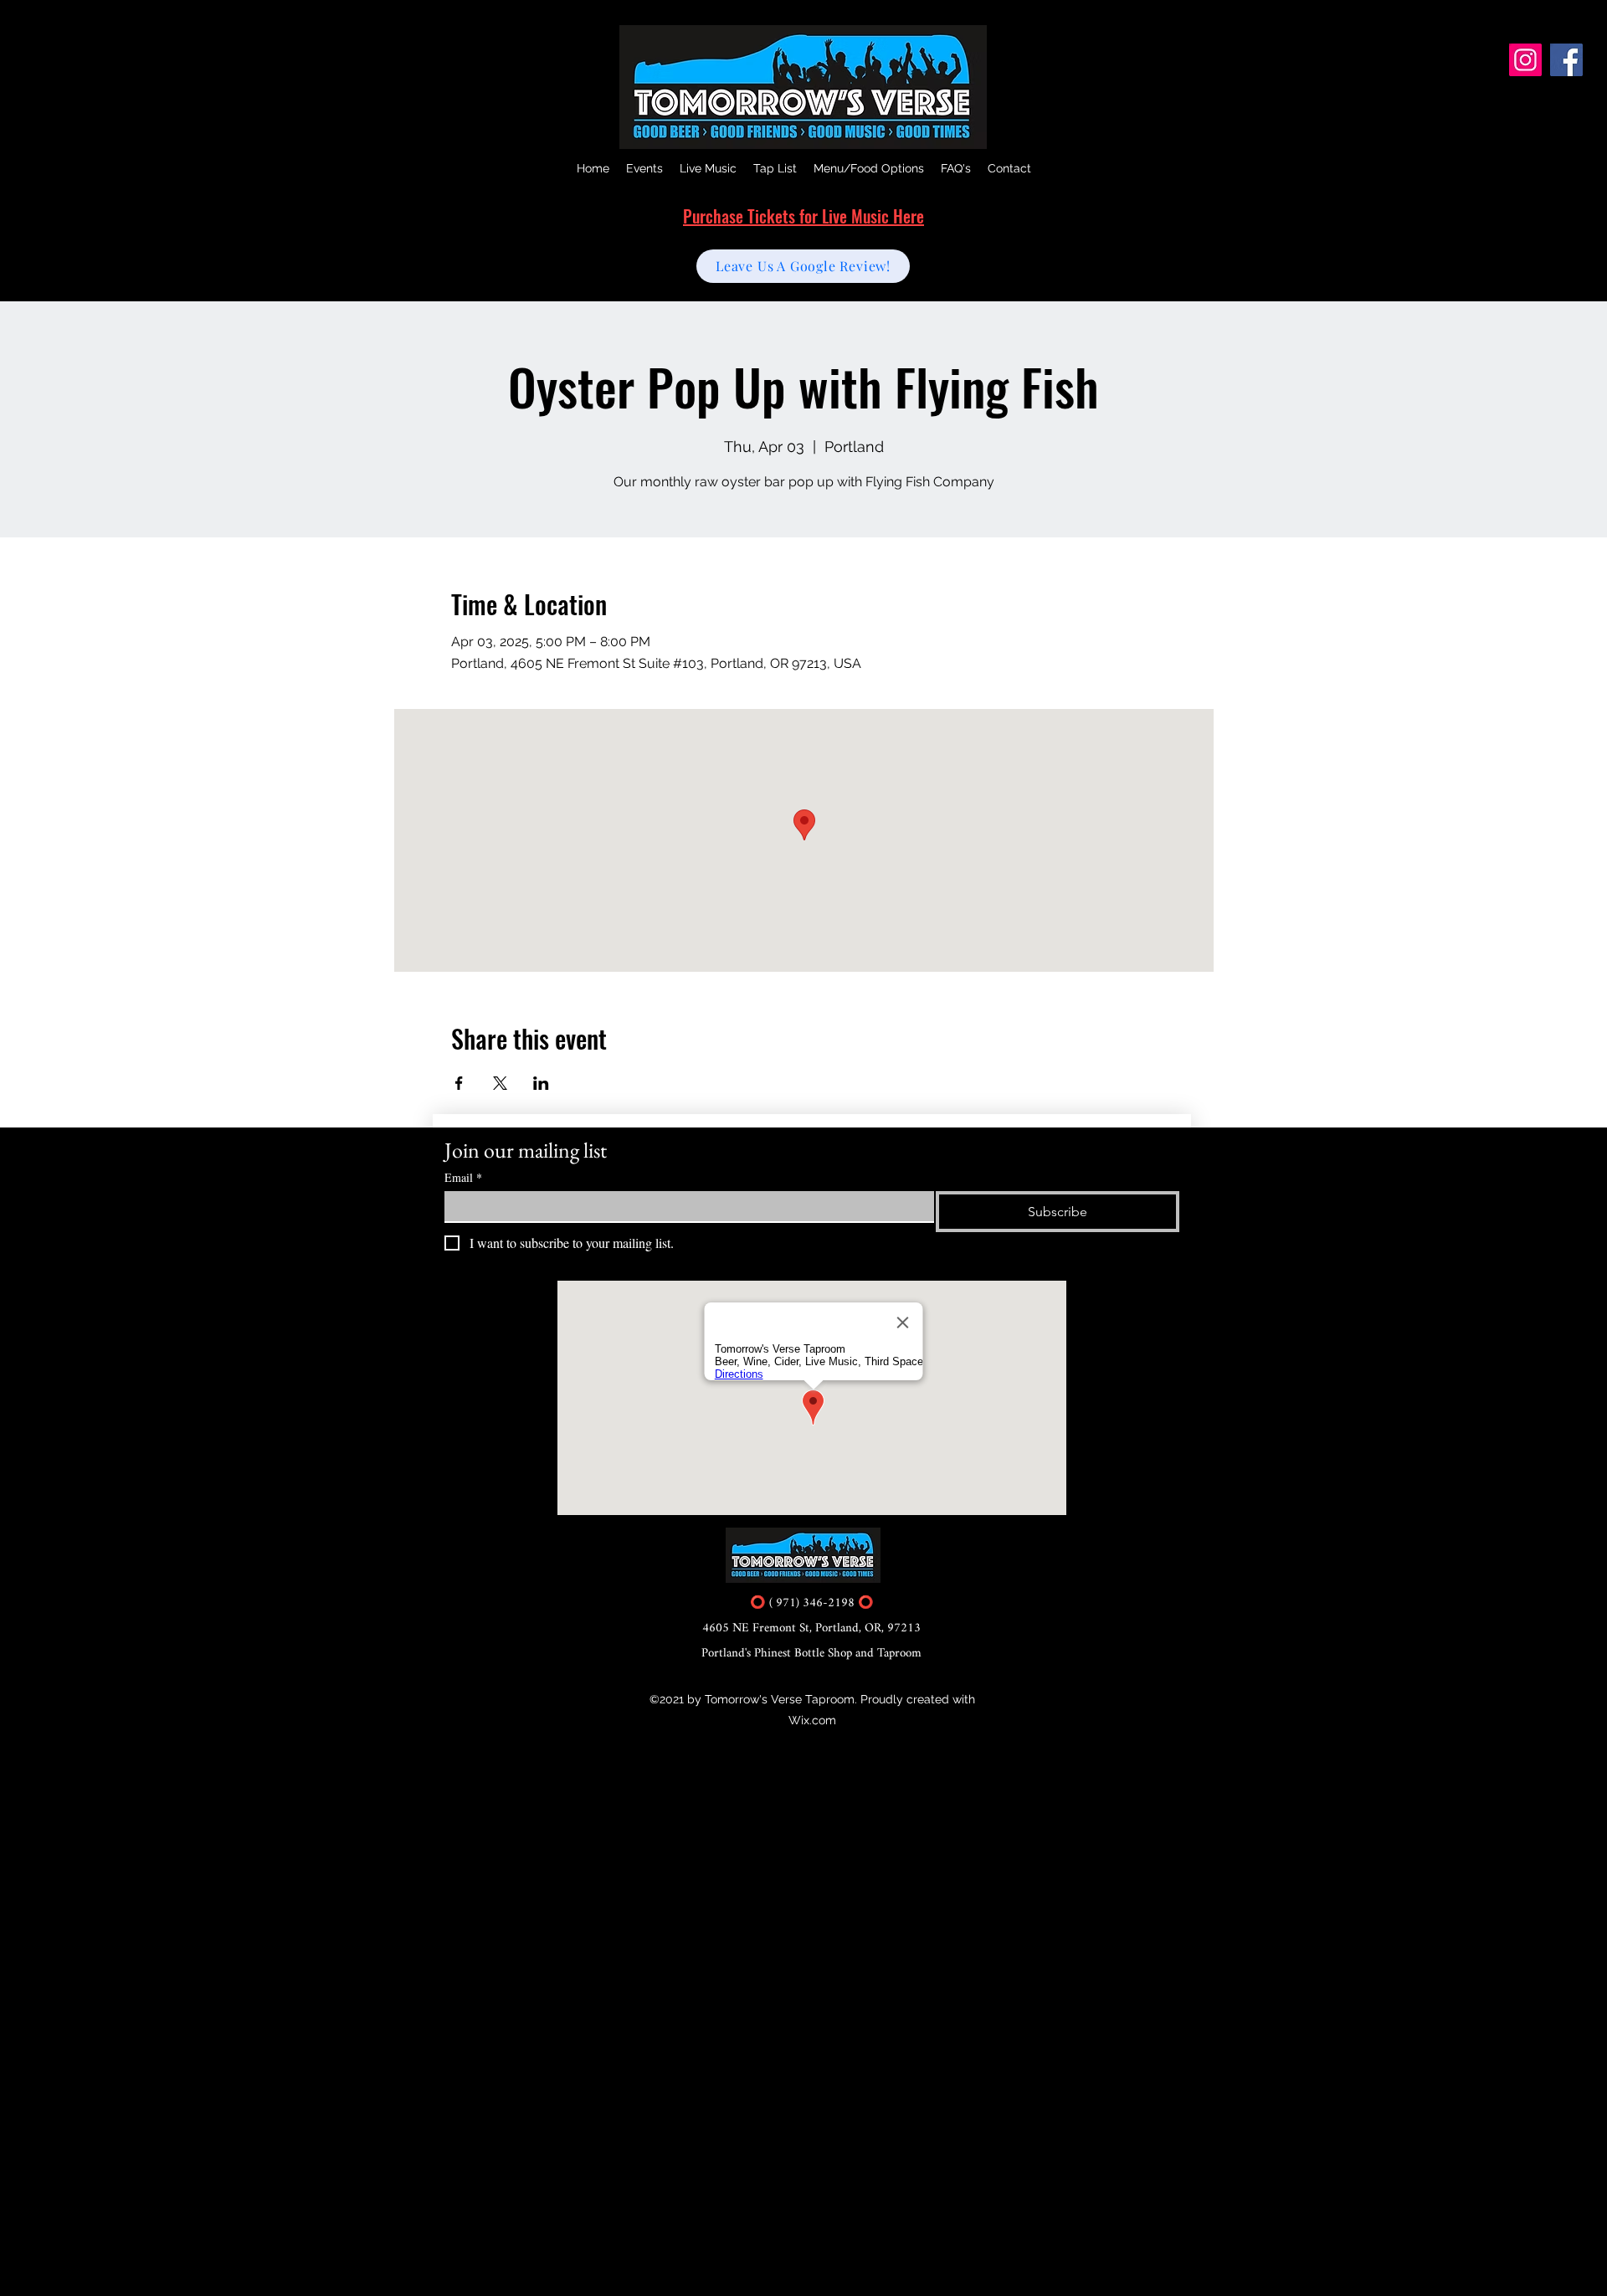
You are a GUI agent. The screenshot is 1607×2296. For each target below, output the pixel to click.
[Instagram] (1525, 60)
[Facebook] (1566, 60)
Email (463, 1177)
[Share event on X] (500, 1083)
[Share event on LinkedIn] (541, 1083)
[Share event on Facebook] (459, 1083)
